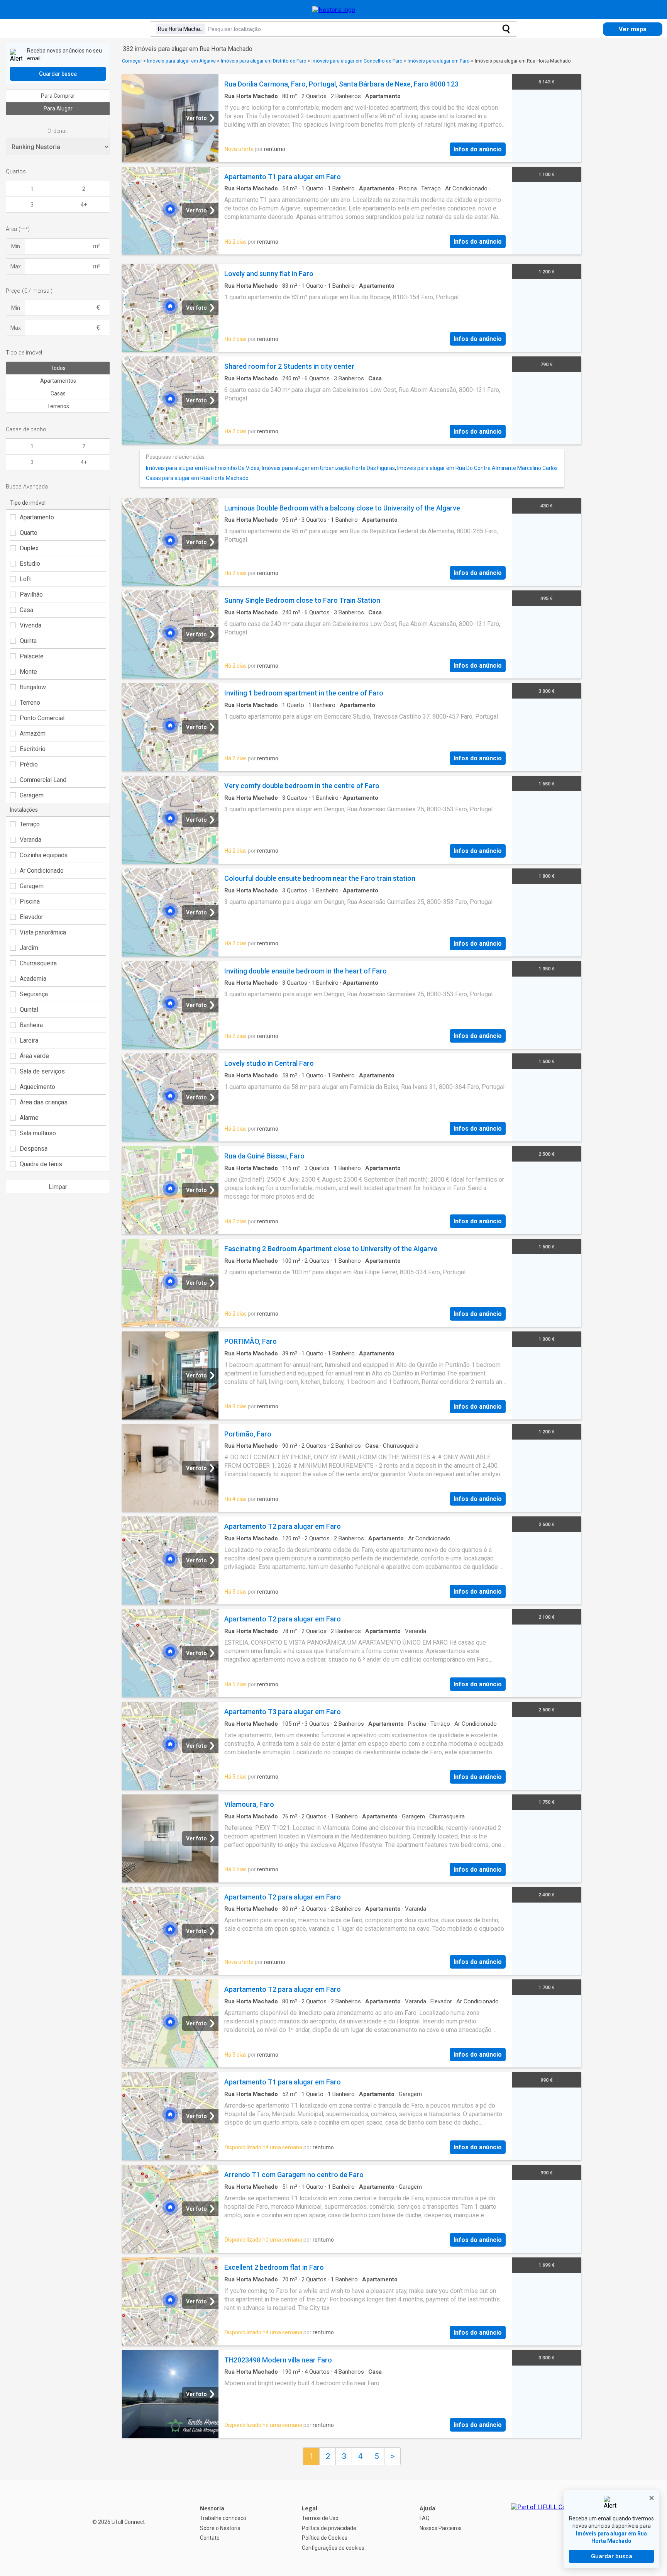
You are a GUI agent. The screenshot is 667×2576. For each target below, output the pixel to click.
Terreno (30, 703)
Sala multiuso (38, 1133)
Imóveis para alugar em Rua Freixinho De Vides (203, 468)
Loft (25, 579)
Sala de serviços (42, 1071)
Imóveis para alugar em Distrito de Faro (264, 61)
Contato (210, 2538)
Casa (26, 610)
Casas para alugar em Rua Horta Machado (197, 478)
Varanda (30, 840)
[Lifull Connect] (546, 2528)
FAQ (425, 2518)
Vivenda (30, 625)
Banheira (31, 1025)
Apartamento (37, 517)
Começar (132, 61)
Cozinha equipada (44, 855)
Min (16, 246)
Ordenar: (58, 131)
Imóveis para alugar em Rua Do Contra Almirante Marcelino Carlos (477, 468)
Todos (58, 368)
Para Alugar (58, 109)
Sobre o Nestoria (220, 2528)
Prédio (29, 764)
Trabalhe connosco (223, 2518)
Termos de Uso (320, 2518)
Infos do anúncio (478, 149)
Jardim (29, 948)
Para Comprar (58, 96)
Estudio (30, 564)
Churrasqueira (38, 963)
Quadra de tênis (41, 1164)
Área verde (34, 1056)
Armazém (33, 733)
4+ (84, 205)
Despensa (34, 1149)
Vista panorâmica (43, 932)
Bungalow (33, 687)
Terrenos (58, 406)
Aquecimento (37, 1087)
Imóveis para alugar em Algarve (181, 61)
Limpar (58, 1187)
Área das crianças (44, 1102)
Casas (58, 393)
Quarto (29, 533)
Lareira (29, 1040)
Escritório (33, 749)
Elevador (31, 917)
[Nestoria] (334, 10)
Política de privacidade (329, 2528)
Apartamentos (58, 381)
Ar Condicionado (42, 871)
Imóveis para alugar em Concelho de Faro (357, 61)
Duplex (29, 548)
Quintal (29, 1010)
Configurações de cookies (333, 2548)
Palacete (32, 656)
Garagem (32, 795)
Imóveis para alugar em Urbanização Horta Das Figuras (328, 468)
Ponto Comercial (42, 718)
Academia (33, 979)
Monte (28, 672)
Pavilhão (31, 594)
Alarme (29, 1118)
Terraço (30, 824)
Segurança (34, 994)
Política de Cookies (325, 2538)
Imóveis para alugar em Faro (439, 61)
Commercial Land (43, 780)
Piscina (30, 901)
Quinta (28, 641)
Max (16, 266)
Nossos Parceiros (441, 2528)
